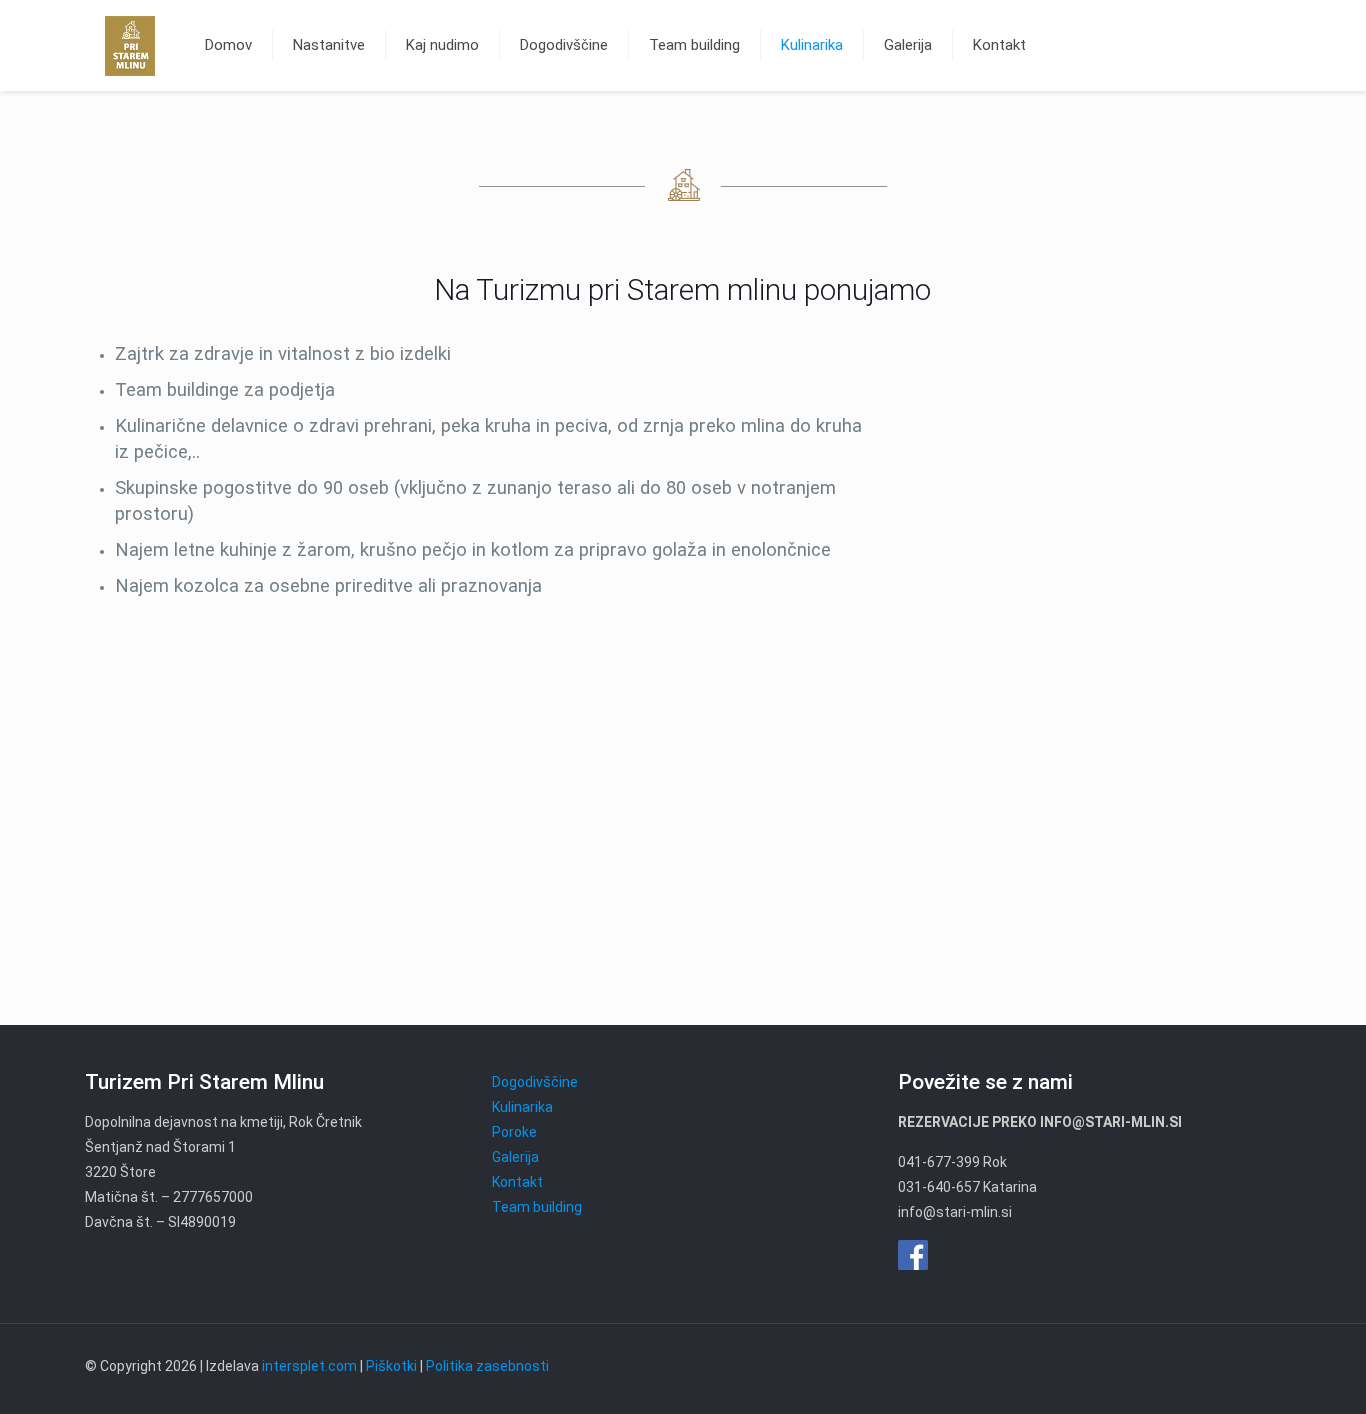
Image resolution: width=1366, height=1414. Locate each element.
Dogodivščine (535, 1082)
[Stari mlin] (130, 45)
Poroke (514, 1132)
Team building (537, 1207)
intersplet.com (309, 1366)
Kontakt (517, 1182)
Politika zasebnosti (487, 1366)
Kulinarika (522, 1107)
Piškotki (391, 1366)
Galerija (515, 1157)
